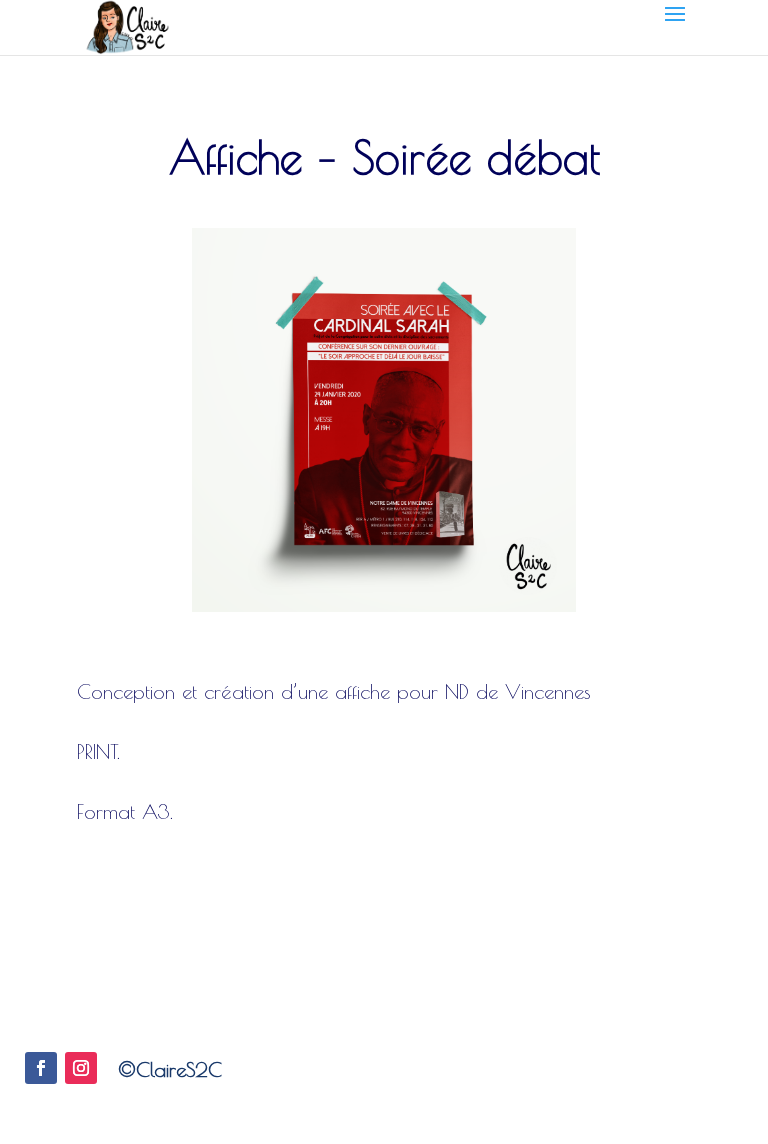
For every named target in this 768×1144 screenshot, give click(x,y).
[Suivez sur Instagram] (81, 1068)
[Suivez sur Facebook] (41, 1068)
